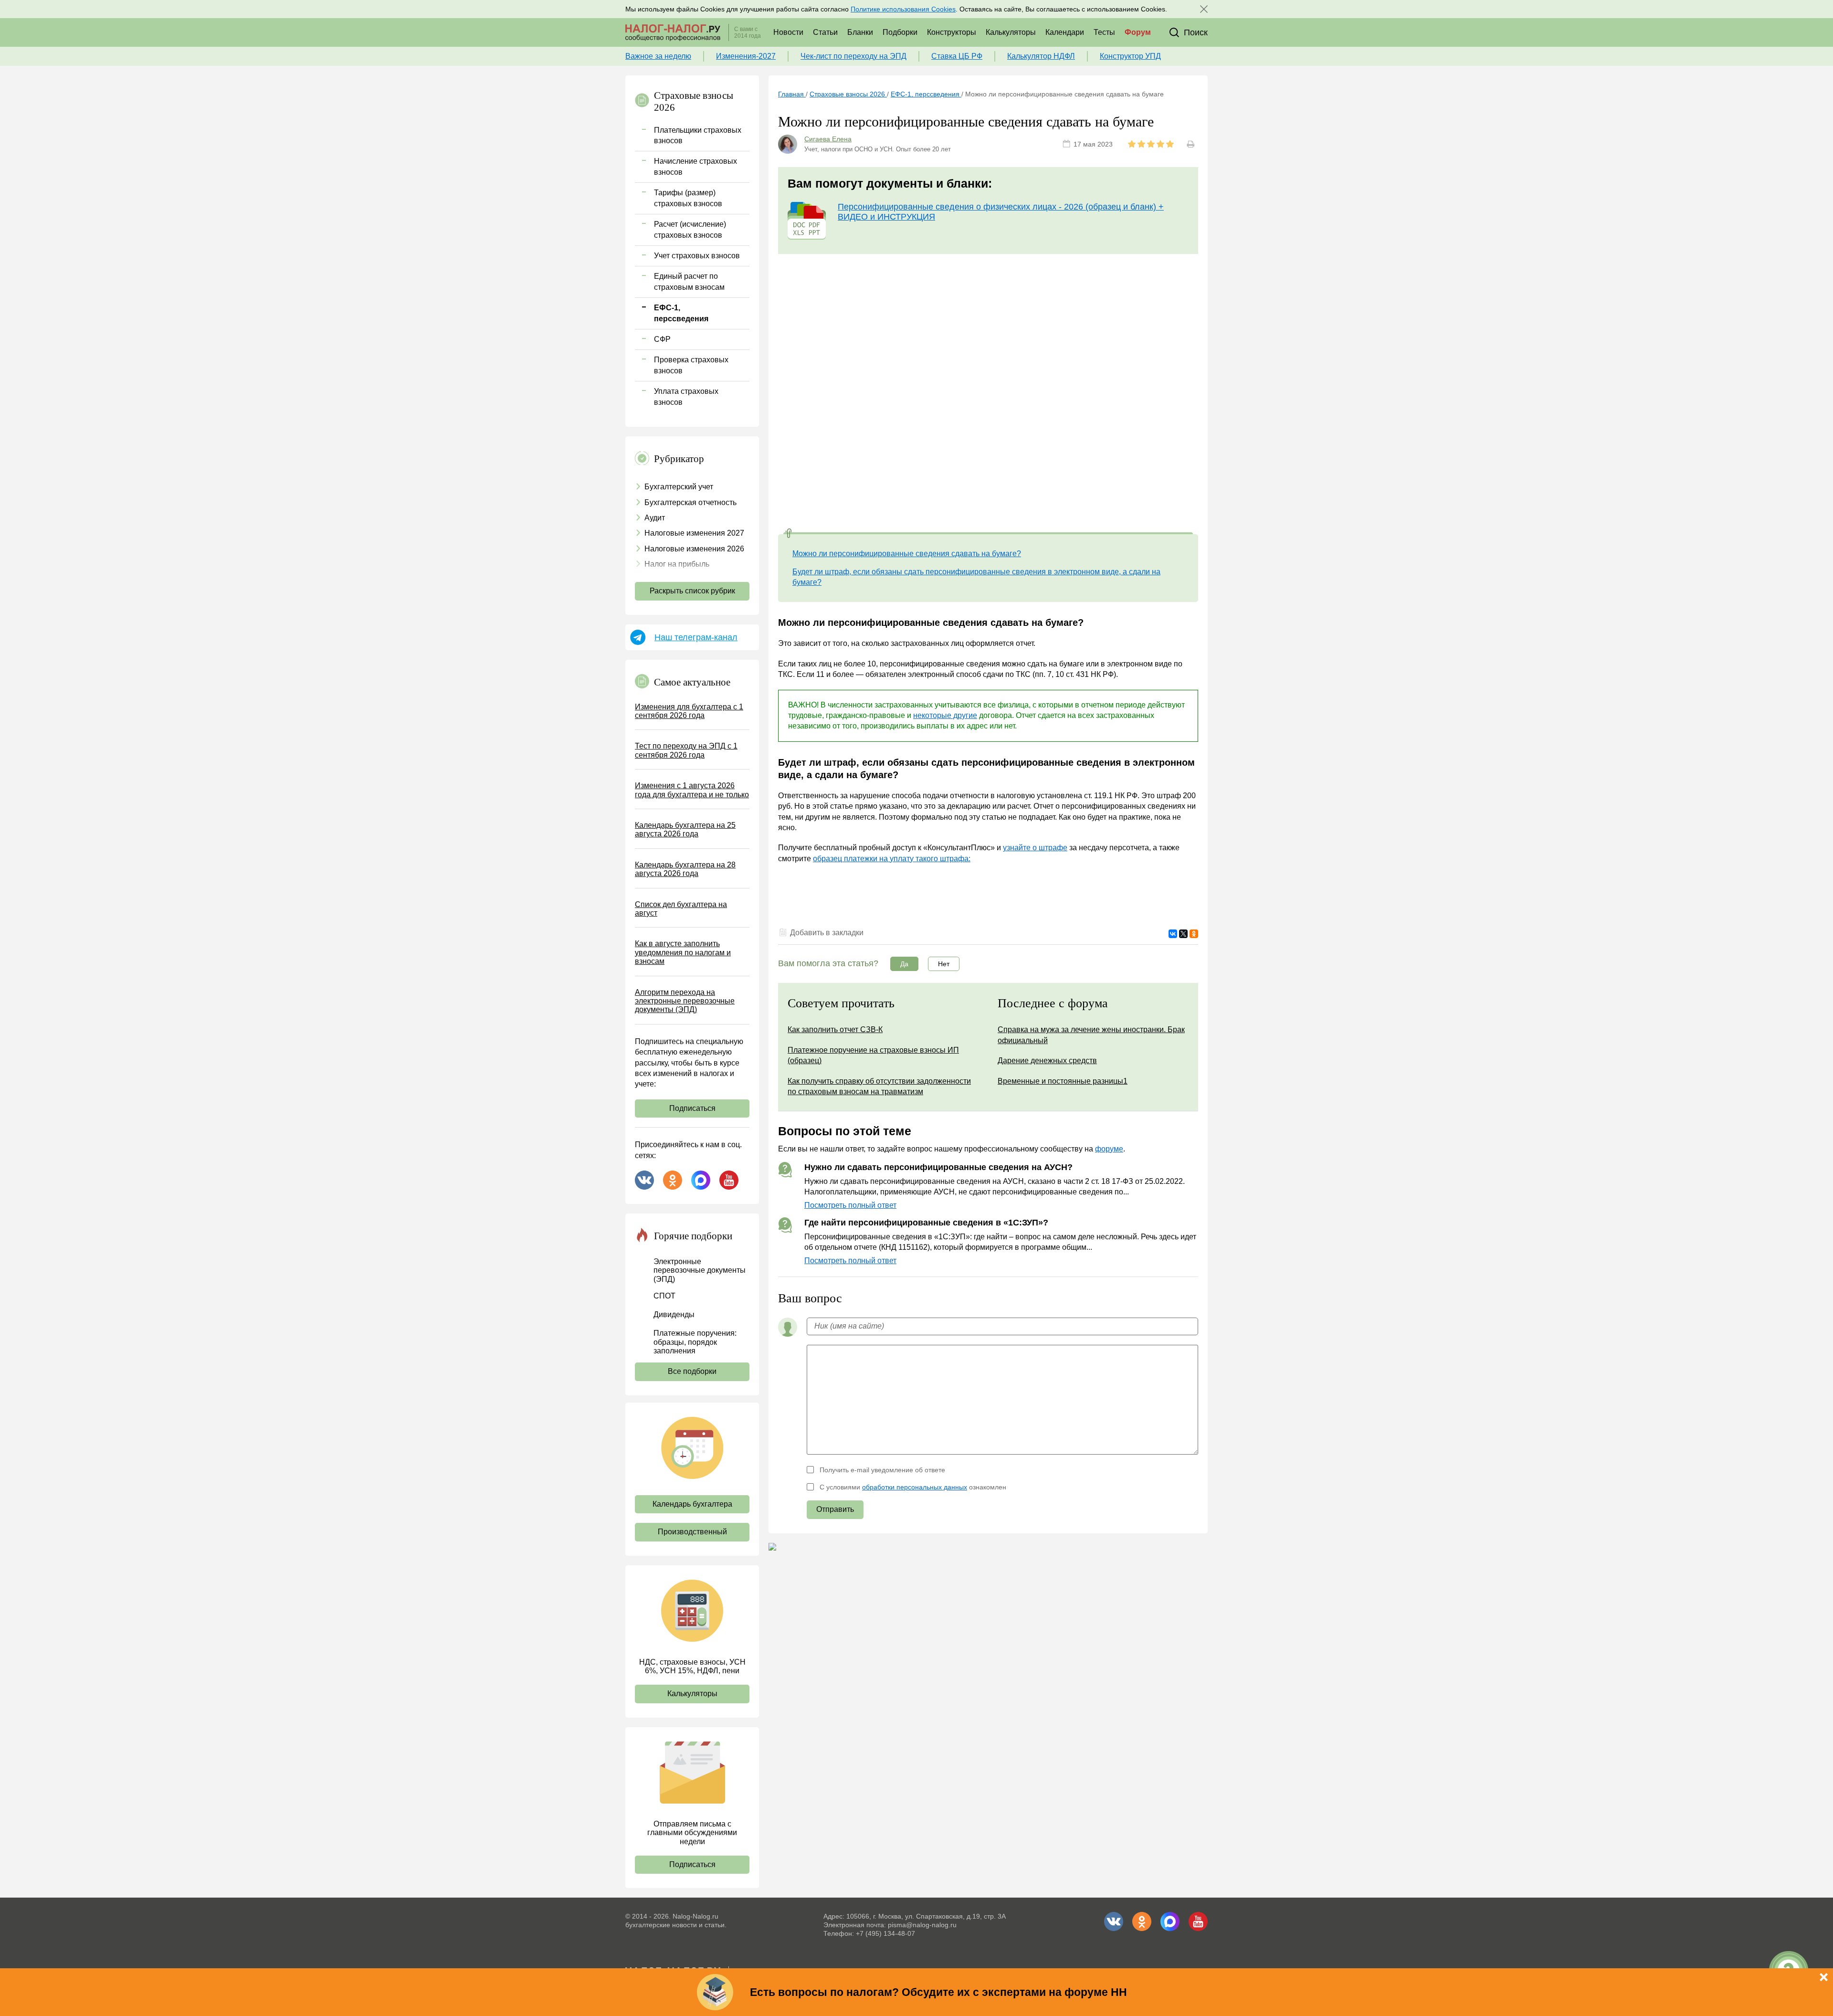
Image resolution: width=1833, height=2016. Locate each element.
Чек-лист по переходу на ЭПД (853, 56)
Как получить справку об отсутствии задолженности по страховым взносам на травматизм (879, 1086)
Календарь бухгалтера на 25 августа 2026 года (685, 829)
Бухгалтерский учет (679, 487)
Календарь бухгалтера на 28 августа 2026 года (685, 869)
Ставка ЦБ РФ (957, 56)
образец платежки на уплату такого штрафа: (892, 859)
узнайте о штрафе (1035, 848)
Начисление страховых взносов (695, 166)
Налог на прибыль (677, 564)
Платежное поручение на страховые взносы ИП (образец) (873, 1055)
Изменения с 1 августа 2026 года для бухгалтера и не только (692, 790)
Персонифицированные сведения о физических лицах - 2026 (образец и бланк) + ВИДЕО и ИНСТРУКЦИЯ (1001, 212)
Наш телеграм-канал (696, 637)
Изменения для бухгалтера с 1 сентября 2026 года (689, 711)
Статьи (825, 32)
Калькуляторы (1011, 32)
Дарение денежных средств (1047, 1061)
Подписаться (692, 1108)
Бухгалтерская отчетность (690, 502)
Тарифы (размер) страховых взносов (688, 198)
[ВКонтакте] (1173, 934)
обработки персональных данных (915, 1487)
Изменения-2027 (746, 56)
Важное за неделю (658, 56)
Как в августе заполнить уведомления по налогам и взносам (683, 952)
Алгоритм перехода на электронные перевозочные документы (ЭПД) (685, 1001)
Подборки (900, 32)
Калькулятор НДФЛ (1041, 56)
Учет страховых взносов (697, 256)
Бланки (860, 32)
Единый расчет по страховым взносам (689, 281)
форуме (1109, 1149)
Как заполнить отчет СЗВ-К (835, 1029)
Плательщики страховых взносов (698, 135)
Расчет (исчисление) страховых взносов (690, 229)
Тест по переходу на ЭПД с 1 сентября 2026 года (686, 750)
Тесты (1104, 32)
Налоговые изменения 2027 (694, 533)
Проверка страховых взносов (691, 365)
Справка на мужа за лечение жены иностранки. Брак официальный (1091, 1035)
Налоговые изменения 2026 (694, 549)
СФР (662, 339)
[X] (1183, 934)
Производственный (692, 1532)
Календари (1065, 32)
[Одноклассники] (1194, 934)
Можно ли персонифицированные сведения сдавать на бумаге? (907, 554)
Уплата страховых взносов (686, 396)
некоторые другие (945, 715)
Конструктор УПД (1130, 56)
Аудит (655, 518)
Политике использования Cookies (903, 9)
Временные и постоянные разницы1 (1063, 1081)
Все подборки (692, 1371)
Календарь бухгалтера (692, 1504)
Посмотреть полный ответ (850, 1205)
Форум (1138, 32)
